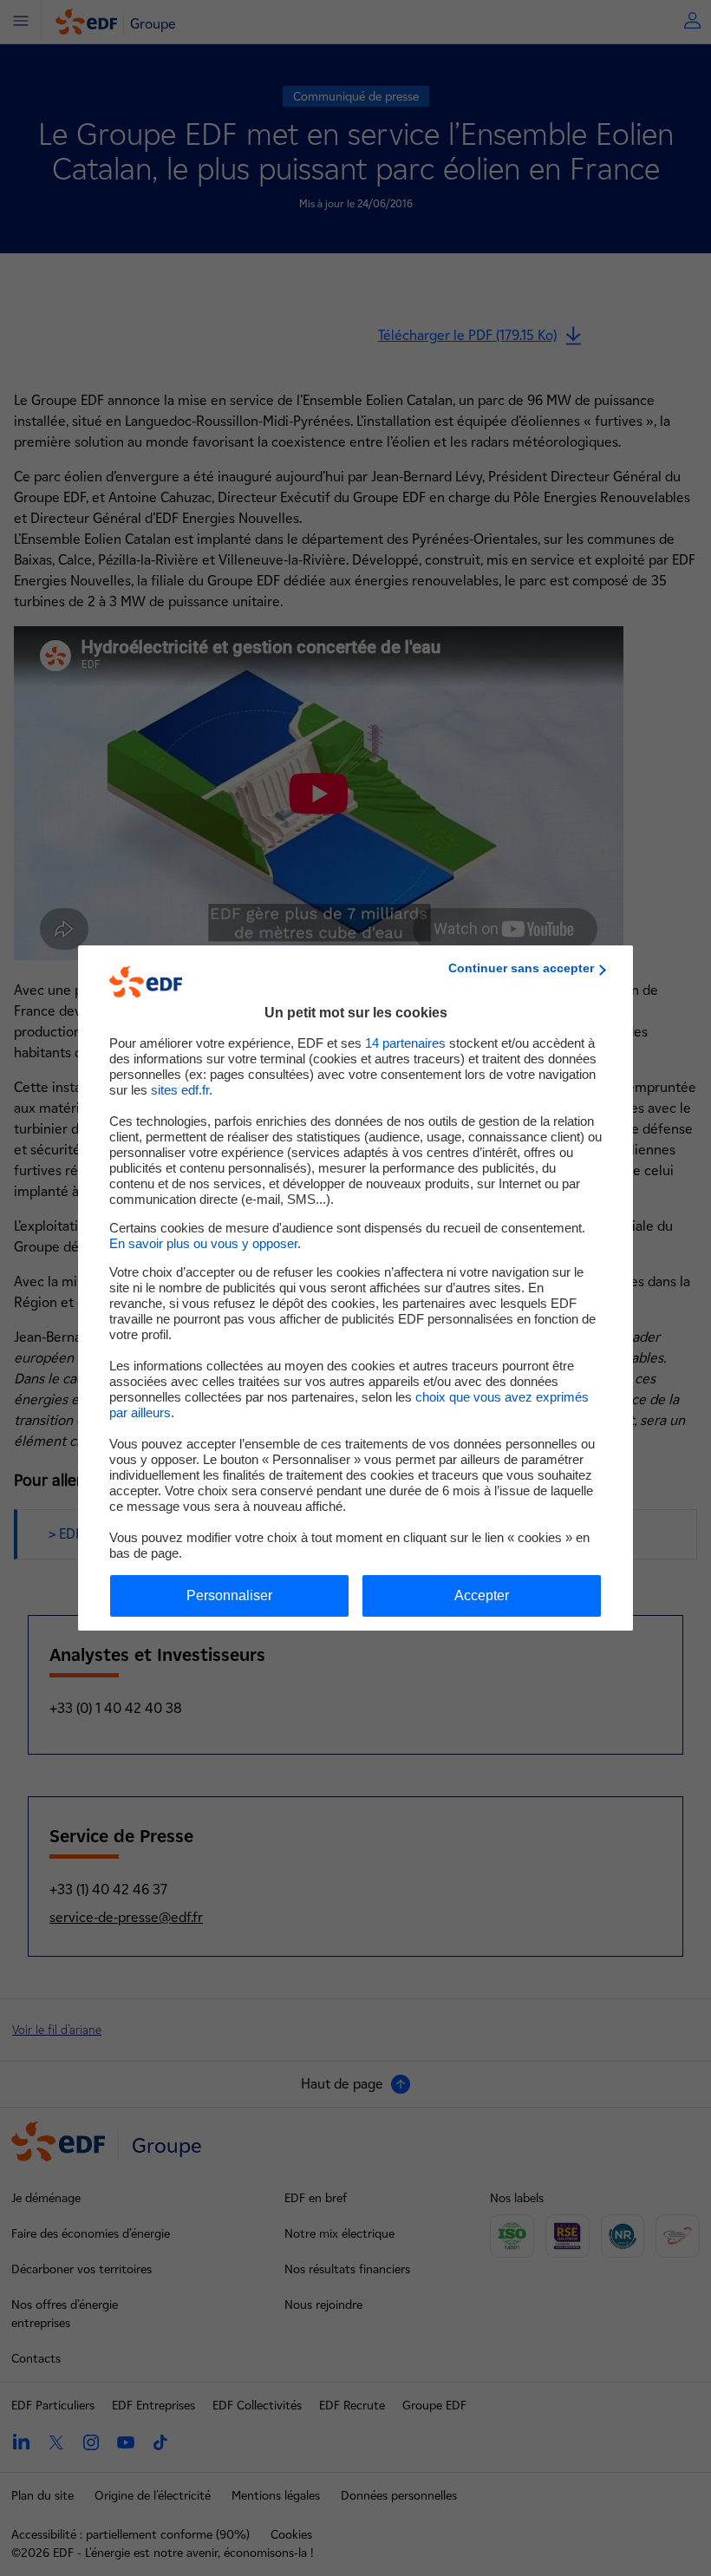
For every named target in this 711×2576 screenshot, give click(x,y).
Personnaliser (229, 1595)
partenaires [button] (405, 1043)
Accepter (482, 1595)
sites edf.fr (180, 1090)
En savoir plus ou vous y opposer (203, 1243)
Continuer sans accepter (521, 968)
